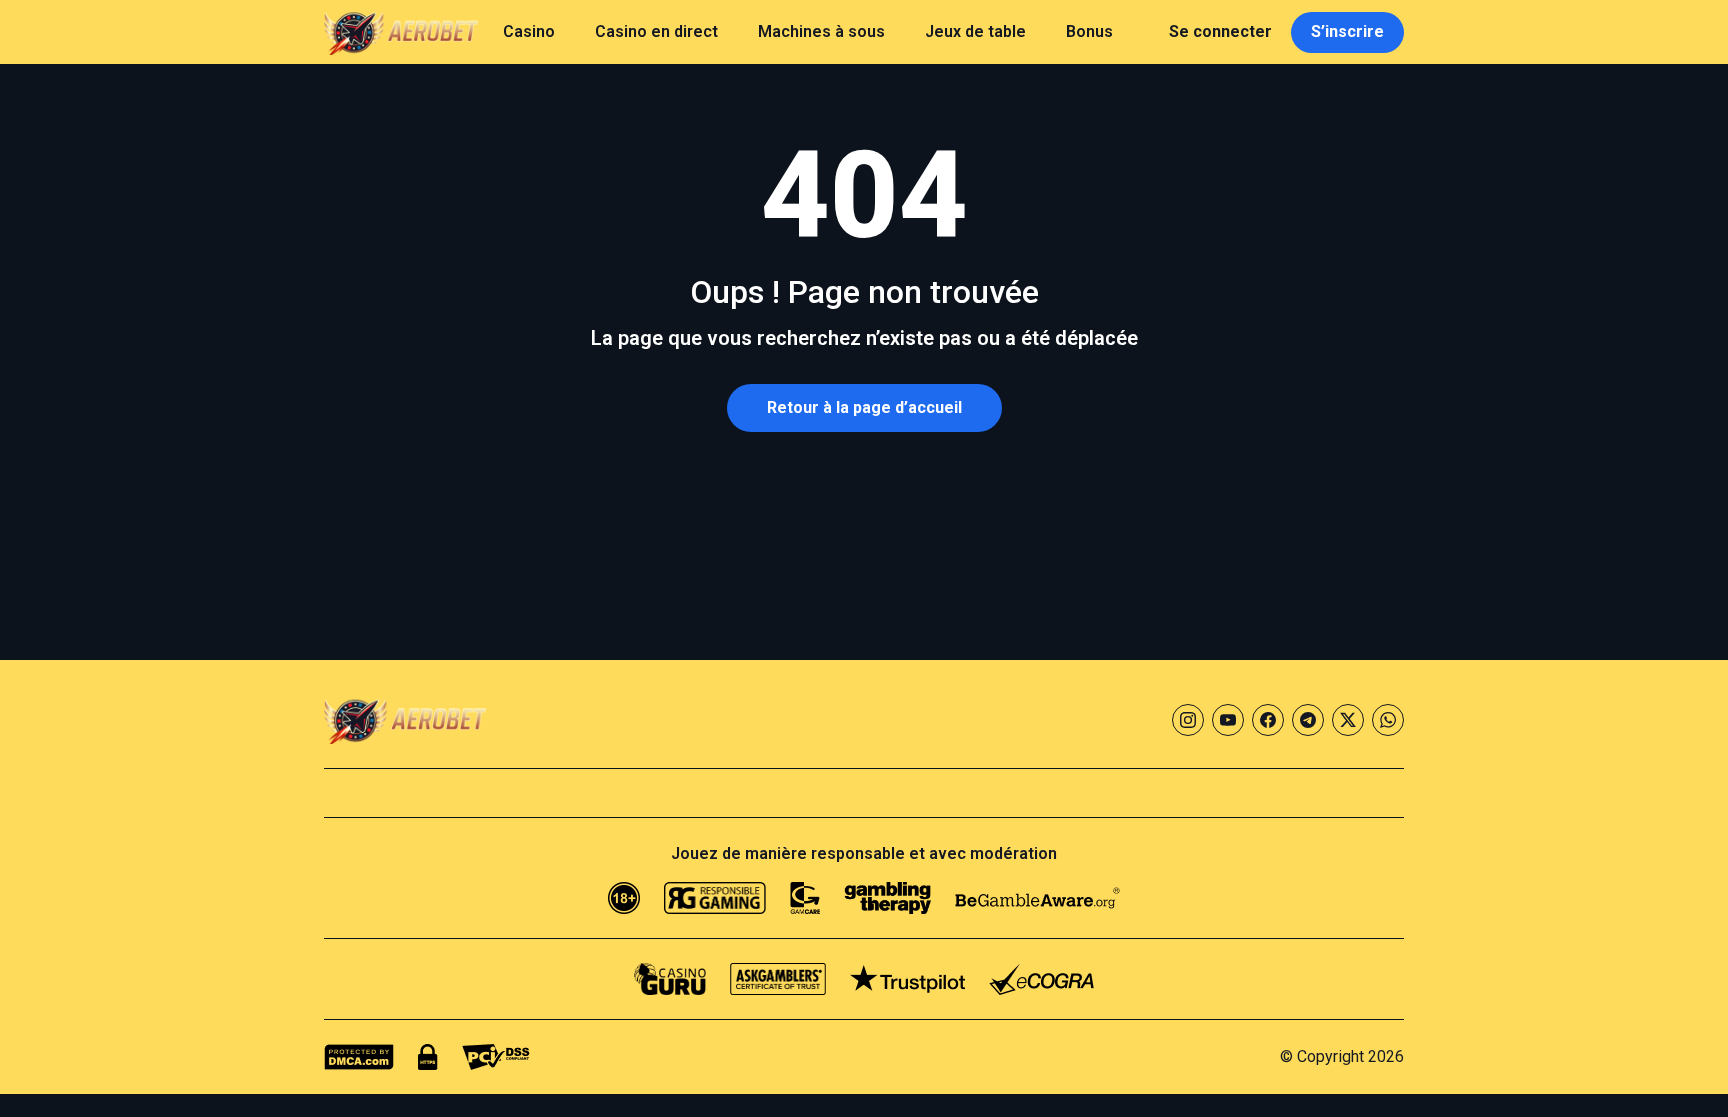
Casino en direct (656, 31)
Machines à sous (821, 31)
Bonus (1089, 31)
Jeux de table (975, 31)
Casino (529, 31)
